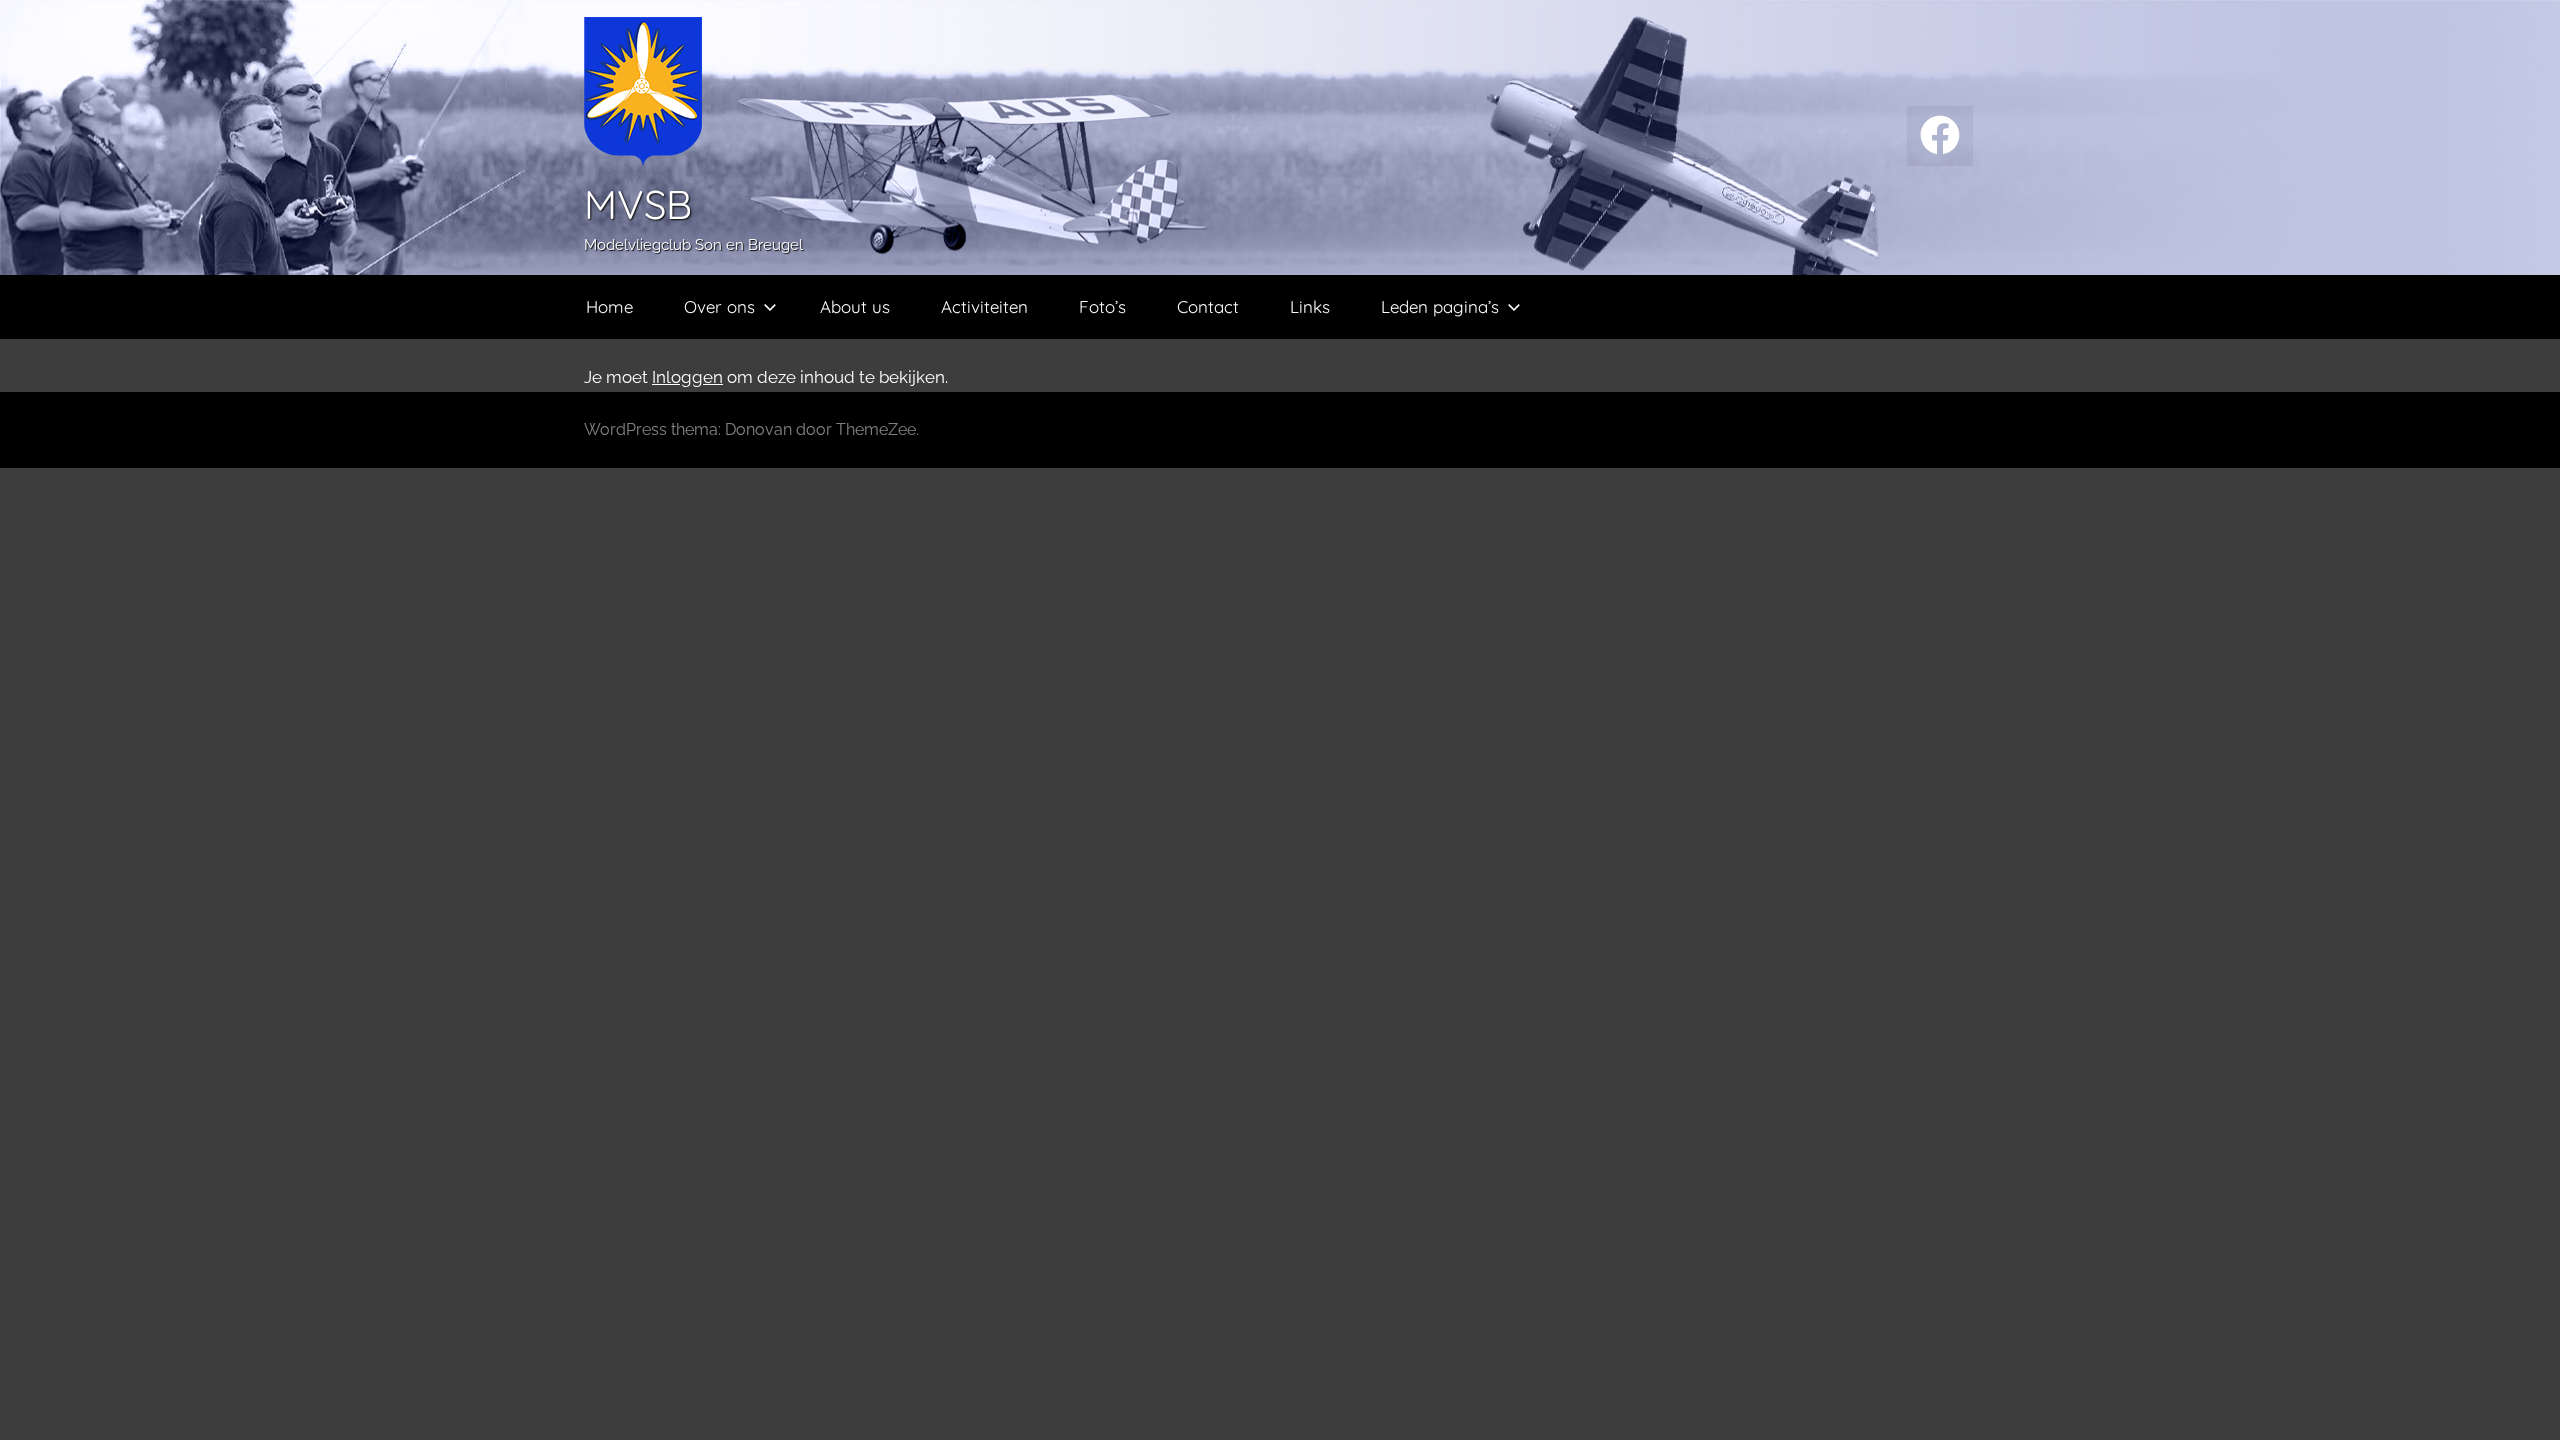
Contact (1208, 306)
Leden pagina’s (1440, 306)
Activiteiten (984, 306)
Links (1310, 306)
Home (609, 306)
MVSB (638, 204)
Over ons (719, 306)
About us (855, 306)
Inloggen (687, 377)
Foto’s (1102, 306)
